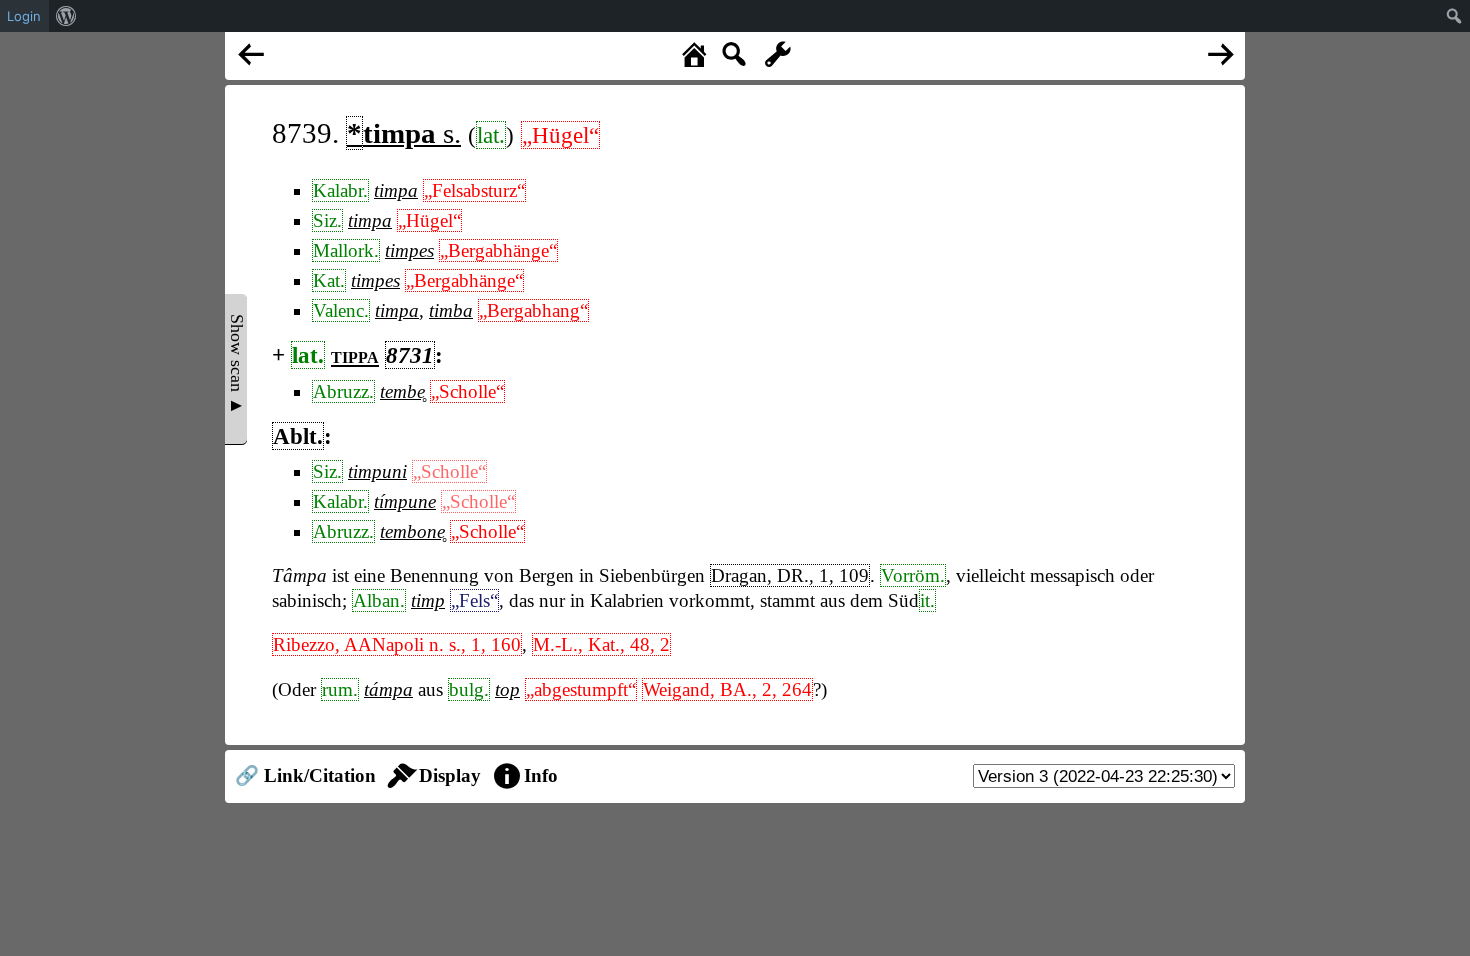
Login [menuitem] (24, 16)
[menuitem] (66, 16)
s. (404, 133)
